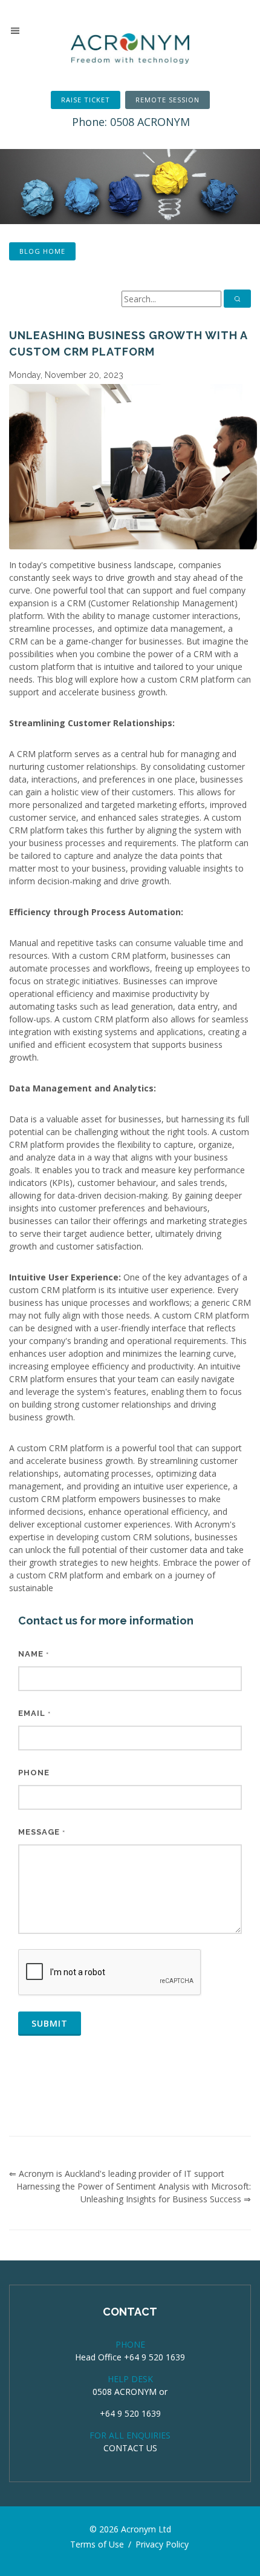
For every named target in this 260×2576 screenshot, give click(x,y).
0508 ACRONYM (125, 2392)
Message (42, 1832)
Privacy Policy (162, 2544)
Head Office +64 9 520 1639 (130, 2357)
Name (34, 1654)
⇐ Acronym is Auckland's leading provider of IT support (117, 2174)
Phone (34, 1773)
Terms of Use (97, 2544)
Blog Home (42, 251)
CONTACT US (130, 2448)
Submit (50, 2023)
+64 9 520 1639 (130, 2413)
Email (34, 1713)
